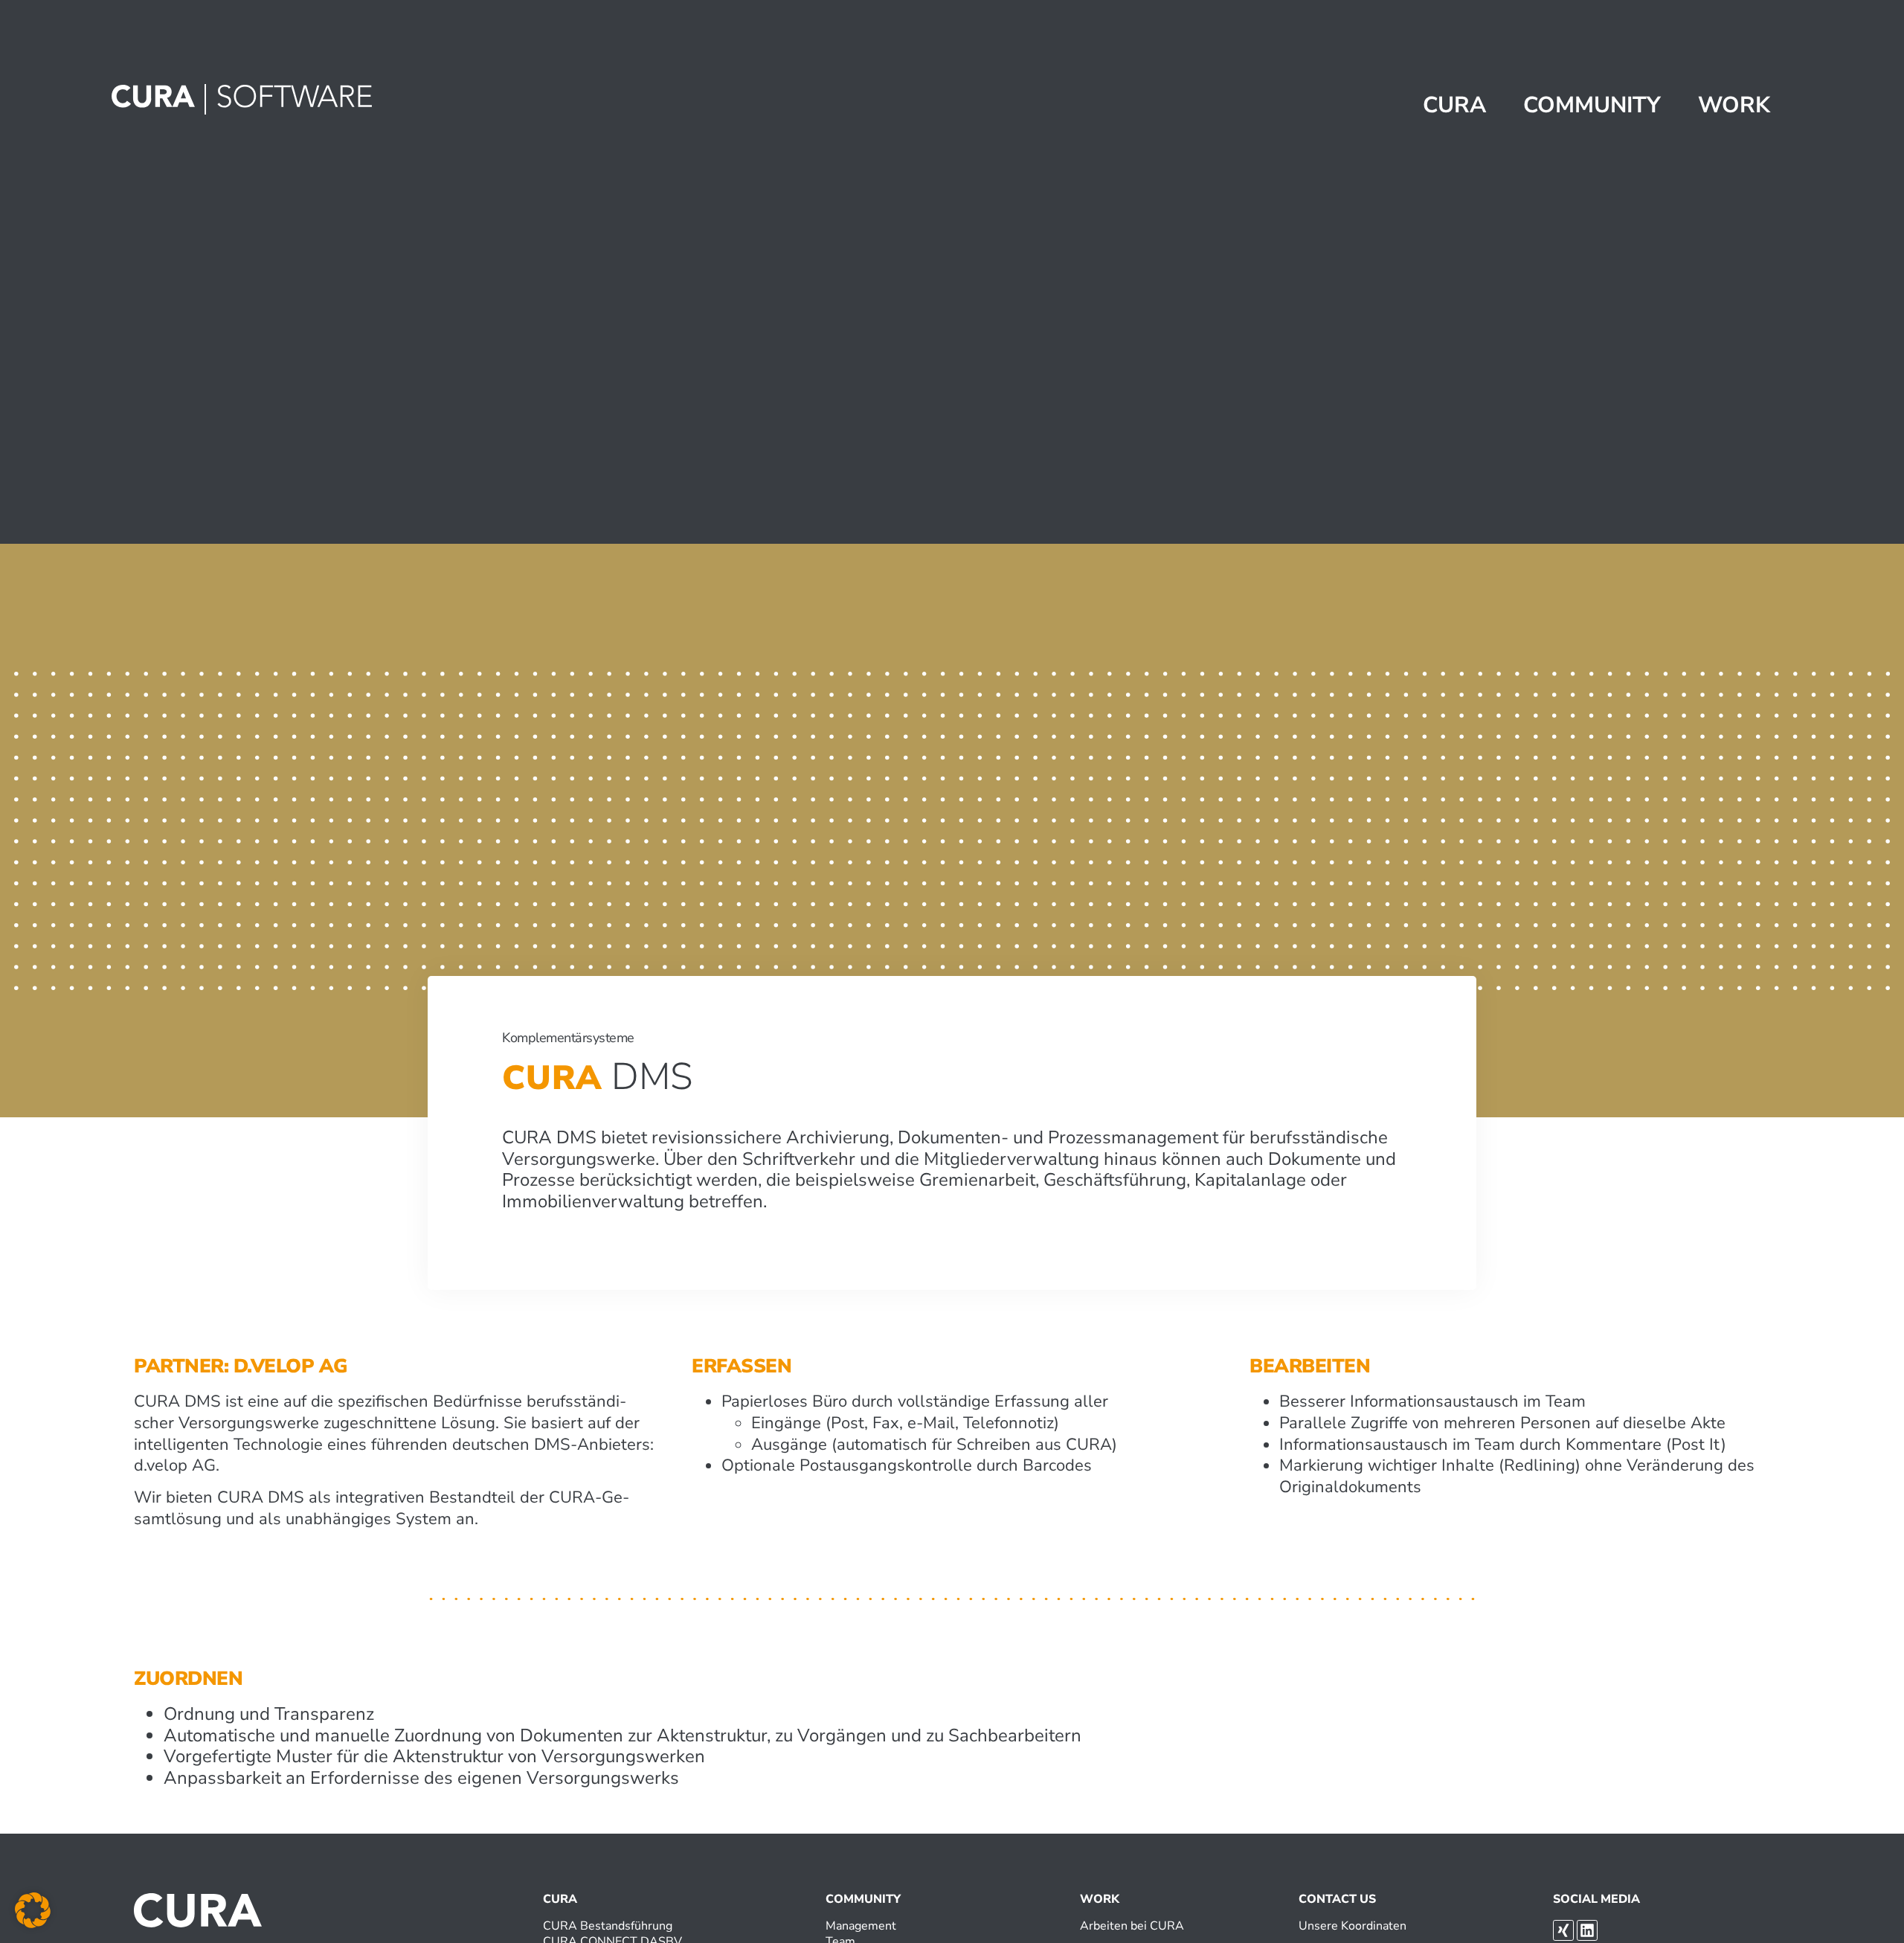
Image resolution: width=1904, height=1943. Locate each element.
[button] (33, 1910)
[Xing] (1563, 1930)
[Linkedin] (1587, 1930)
